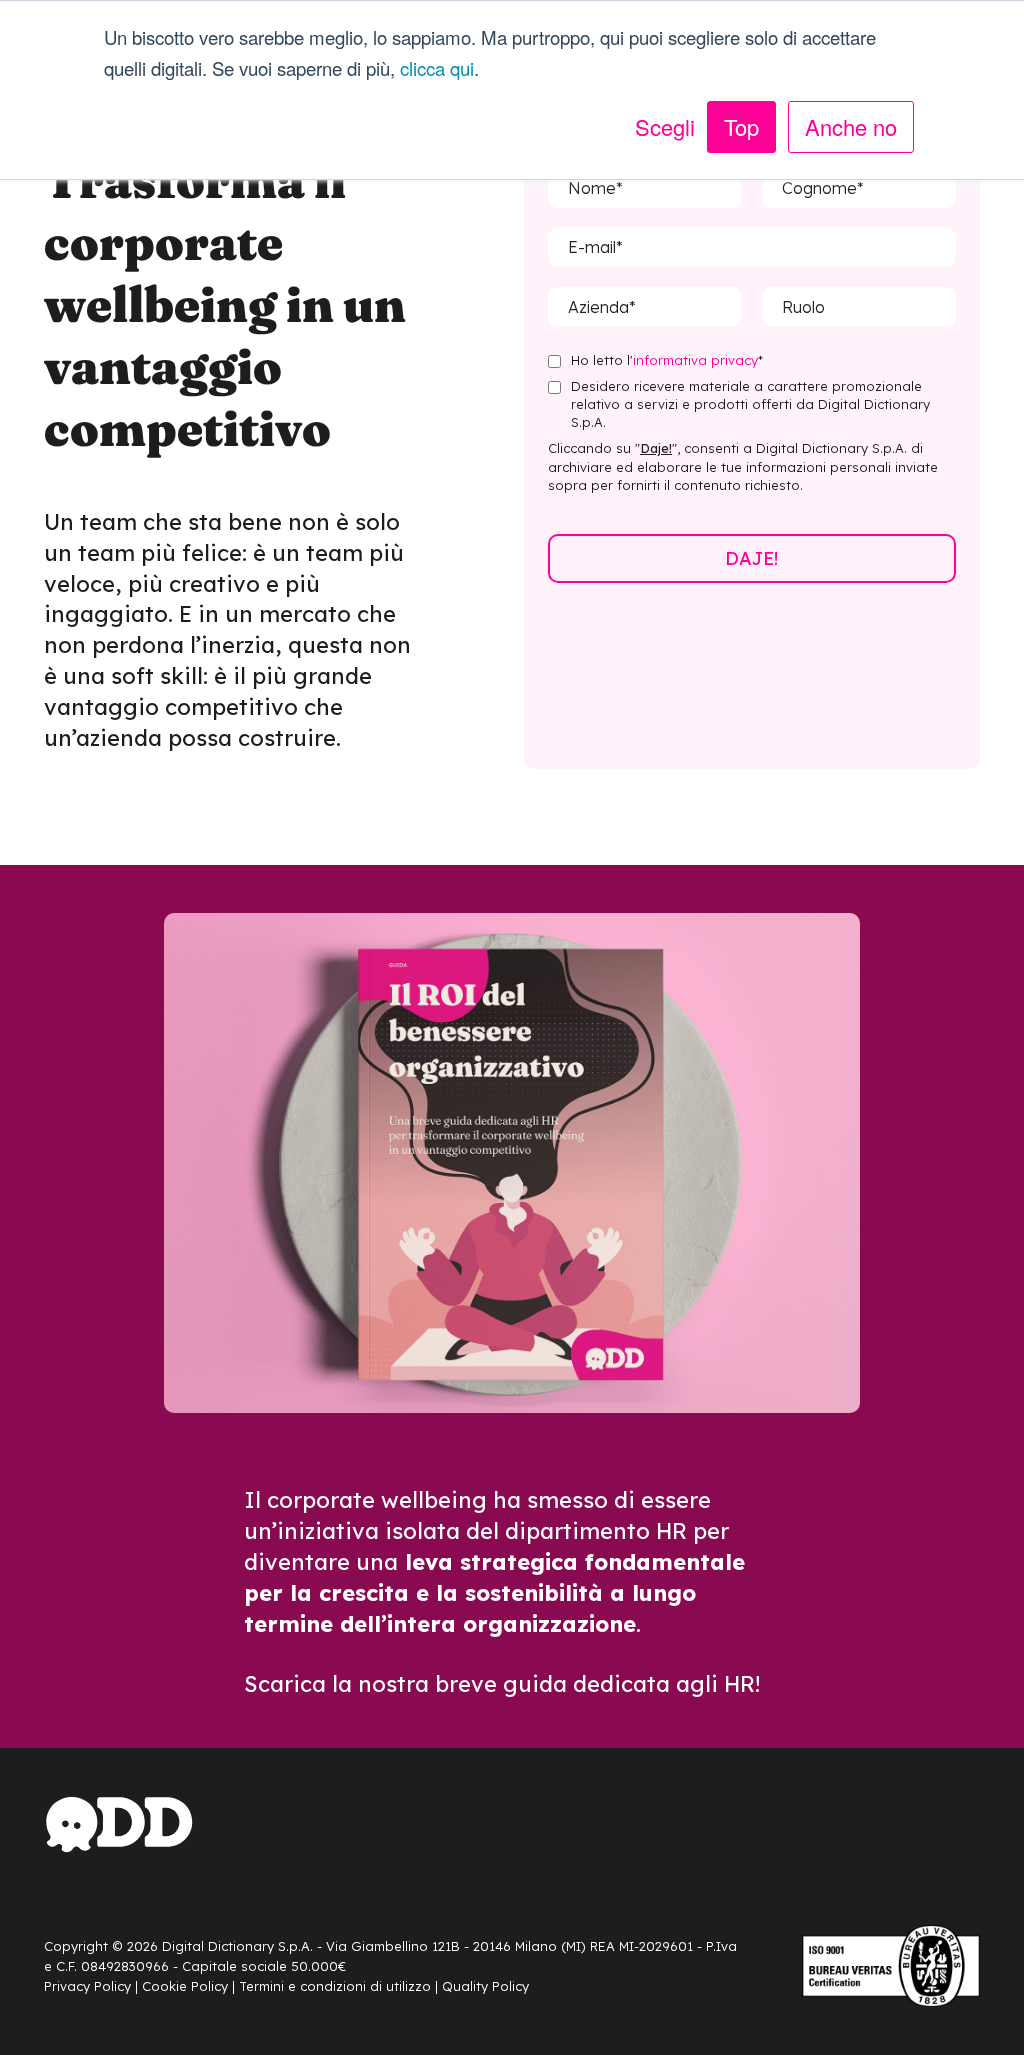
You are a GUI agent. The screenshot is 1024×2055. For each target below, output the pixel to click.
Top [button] (741, 126)
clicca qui (437, 68)
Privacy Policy (87, 1986)
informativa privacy (695, 360)
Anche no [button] (851, 126)
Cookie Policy (185, 1986)
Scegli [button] (665, 127)
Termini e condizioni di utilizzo (335, 1986)
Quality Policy (485, 1986)
